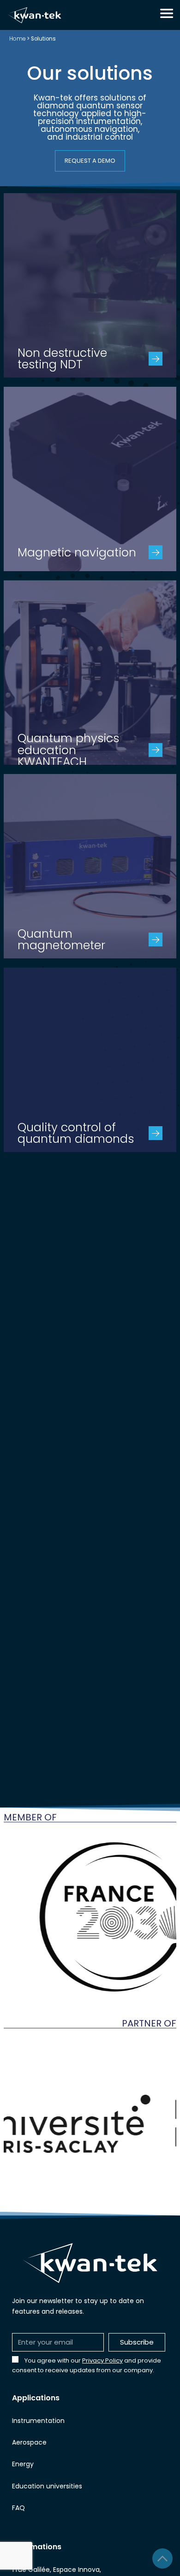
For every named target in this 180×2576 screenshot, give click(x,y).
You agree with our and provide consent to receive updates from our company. (87, 2365)
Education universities (47, 2486)
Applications (36, 2398)
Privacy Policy (102, 2360)
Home (17, 39)
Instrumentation (38, 2421)
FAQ (18, 2508)
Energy (23, 2464)
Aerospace (29, 2442)
